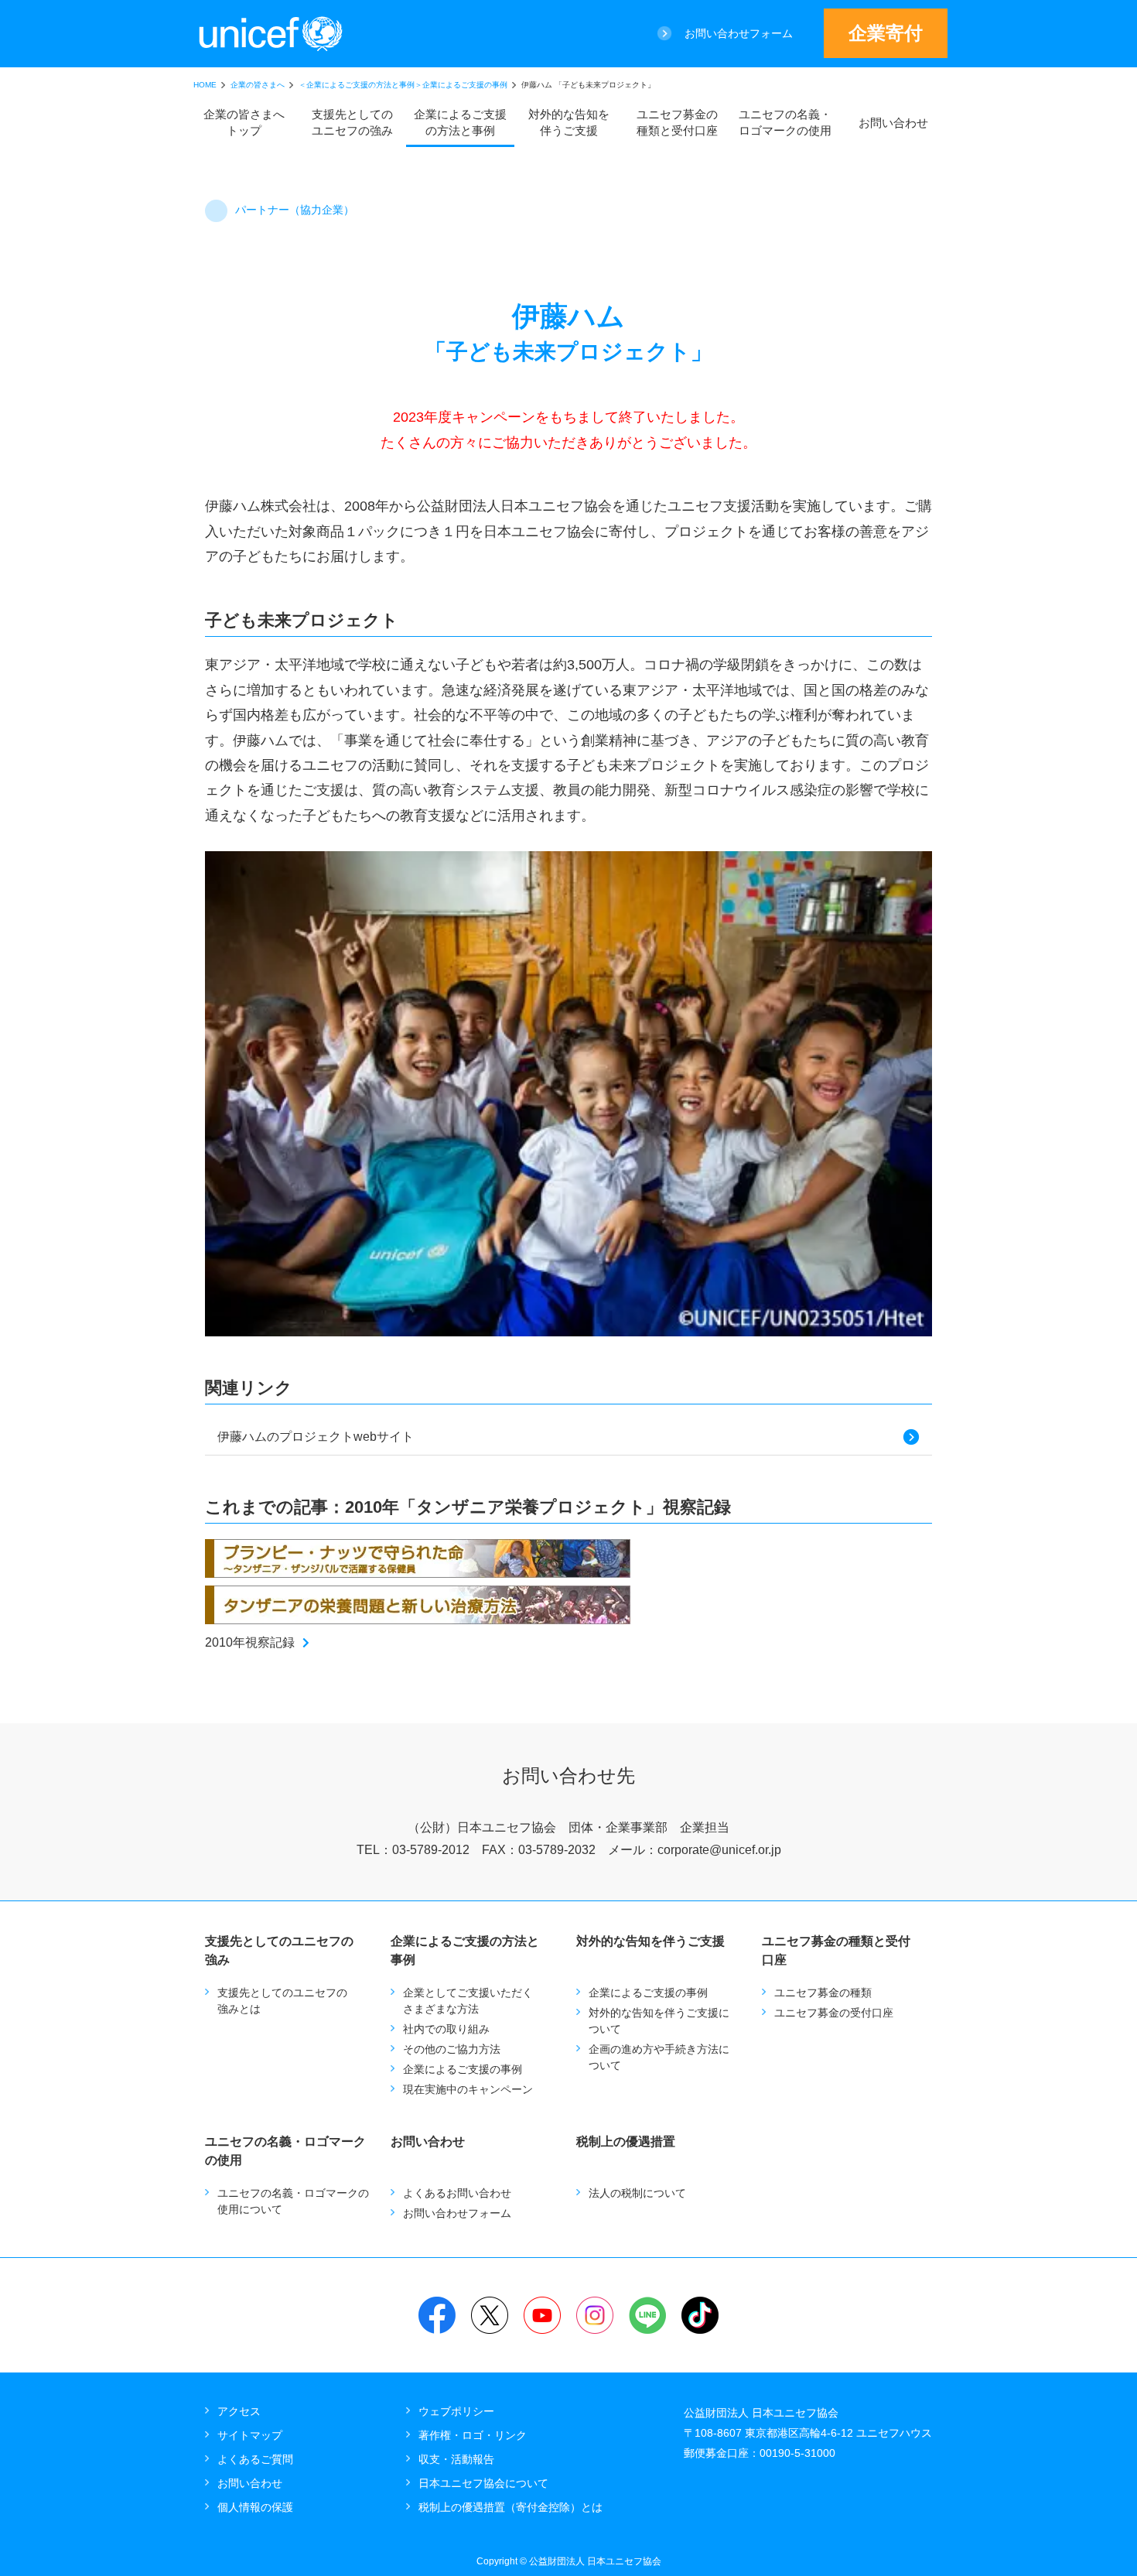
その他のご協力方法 (452, 2049)
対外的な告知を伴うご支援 (569, 122)
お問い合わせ (893, 123)
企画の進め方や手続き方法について (659, 2057)
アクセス (239, 2411)
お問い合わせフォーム (739, 33)
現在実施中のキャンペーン (468, 2089)
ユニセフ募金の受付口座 (834, 2013)
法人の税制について (637, 2193)
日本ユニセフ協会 (271, 34)
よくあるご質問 (255, 2459)
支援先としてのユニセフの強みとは (282, 2001)
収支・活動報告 (456, 2459)
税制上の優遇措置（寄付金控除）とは (510, 2507)
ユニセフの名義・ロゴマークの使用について (293, 2201)
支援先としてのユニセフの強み (352, 122)
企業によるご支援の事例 (463, 2069)
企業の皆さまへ (258, 85)
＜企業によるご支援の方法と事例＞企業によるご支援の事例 (403, 85)
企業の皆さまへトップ (244, 122)
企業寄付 (886, 33)
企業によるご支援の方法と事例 (460, 122)
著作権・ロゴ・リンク (473, 2435)
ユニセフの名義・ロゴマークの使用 (785, 122)
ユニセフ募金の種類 (823, 1993)
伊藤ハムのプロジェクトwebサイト (316, 1437)
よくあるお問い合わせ (457, 2193)
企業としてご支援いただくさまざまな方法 (468, 2001)
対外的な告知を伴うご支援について (659, 2021)
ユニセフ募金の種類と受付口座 (677, 122)
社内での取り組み (446, 2029)
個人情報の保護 (255, 2507)
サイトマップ (250, 2435)
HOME (205, 85)
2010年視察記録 (250, 1642)
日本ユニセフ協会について (483, 2483)
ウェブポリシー (456, 2411)
